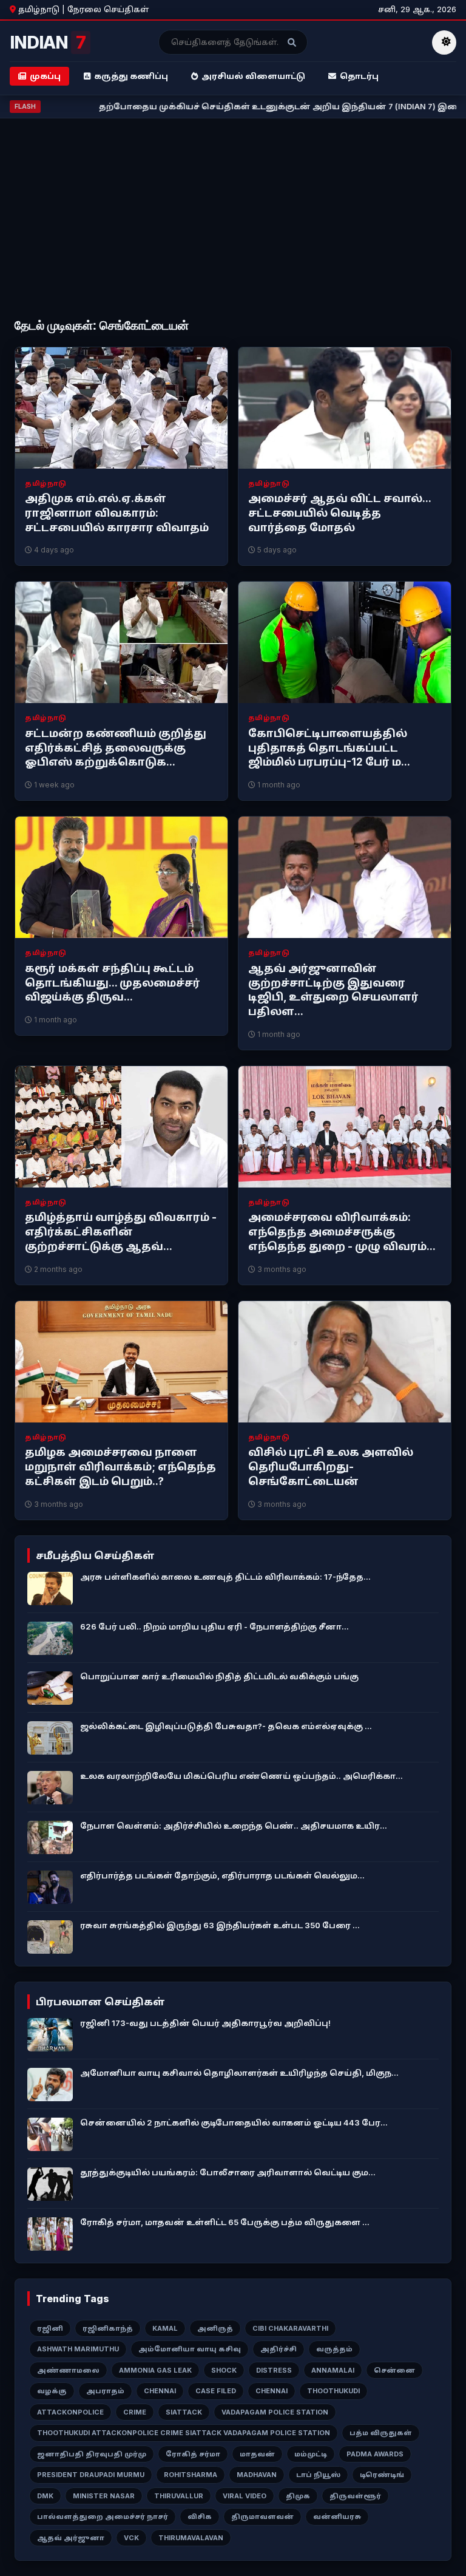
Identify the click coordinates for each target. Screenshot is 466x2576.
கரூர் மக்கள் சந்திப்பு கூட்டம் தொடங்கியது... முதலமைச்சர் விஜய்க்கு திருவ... (113, 983)
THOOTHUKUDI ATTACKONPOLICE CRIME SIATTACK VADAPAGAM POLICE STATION (184, 2433)
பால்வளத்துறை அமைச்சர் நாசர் (103, 2517)
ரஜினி (50, 2328)
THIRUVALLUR (179, 2496)
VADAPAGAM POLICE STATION (275, 2412)
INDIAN (48, 42)
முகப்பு (45, 76)
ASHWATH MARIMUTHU (78, 2349)
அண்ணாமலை (68, 2370)
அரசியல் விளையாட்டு (253, 76)
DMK (45, 2496)
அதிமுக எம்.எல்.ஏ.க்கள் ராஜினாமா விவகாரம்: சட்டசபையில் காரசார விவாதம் (117, 513)
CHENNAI (160, 2391)
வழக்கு (52, 2391)
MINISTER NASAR (104, 2496)
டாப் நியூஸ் (318, 2475)
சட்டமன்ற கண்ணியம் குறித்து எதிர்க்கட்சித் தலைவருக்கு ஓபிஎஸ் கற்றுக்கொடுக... (116, 748)
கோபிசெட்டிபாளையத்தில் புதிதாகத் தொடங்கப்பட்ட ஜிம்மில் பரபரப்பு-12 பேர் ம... (329, 748)
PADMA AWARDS (375, 2454)
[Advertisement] (233, 219)
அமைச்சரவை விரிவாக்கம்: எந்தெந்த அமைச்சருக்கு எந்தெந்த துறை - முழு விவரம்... (342, 1232)
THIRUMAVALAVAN (191, 2538)
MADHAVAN (257, 2475)
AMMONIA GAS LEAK (155, 2370)
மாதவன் (257, 2454)
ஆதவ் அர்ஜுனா (71, 2538)
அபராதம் (105, 2391)
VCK (131, 2538)
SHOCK (224, 2370)
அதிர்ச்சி (279, 2349)
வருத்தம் (334, 2349)
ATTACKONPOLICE (70, 2412)
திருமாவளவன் (262, 2517)
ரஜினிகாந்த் (108, 2328)
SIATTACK (184, 2412)
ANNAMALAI (333, 2370)
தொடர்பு (359, 76)
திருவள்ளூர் (355, 2496)
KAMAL (165, 2328)
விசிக (200, 2517)
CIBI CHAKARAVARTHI (290, 2328)
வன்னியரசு (337, 2517)
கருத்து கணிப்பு (131, 76)
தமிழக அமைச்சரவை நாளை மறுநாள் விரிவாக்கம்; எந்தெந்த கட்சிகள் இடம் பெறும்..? (120, 1467)
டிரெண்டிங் (382, 2475)
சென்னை (394, 2370)
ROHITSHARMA (191, 2475)
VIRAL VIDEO (245, 2496)
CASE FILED (216, 2391)
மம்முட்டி (311, 2454)
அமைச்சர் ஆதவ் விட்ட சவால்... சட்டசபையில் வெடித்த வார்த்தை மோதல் (339, 513)
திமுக (298, 2496)
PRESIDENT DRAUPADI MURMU (91, 2475)
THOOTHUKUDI (333, 2391)
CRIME (135, 2412)
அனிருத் (215, 2328)
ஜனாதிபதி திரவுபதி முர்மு (92, 2454)
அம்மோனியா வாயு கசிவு (190, 2349)
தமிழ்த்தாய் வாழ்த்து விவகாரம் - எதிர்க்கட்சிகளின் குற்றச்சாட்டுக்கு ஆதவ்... (121, 1232)
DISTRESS (274, 2370)
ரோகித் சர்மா (193, 2454)
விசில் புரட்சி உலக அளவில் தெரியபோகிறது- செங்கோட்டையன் (331, 1467)
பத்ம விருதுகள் (381, 2433)
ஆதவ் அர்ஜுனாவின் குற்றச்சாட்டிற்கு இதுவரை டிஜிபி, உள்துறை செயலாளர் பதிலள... (333, 990)
